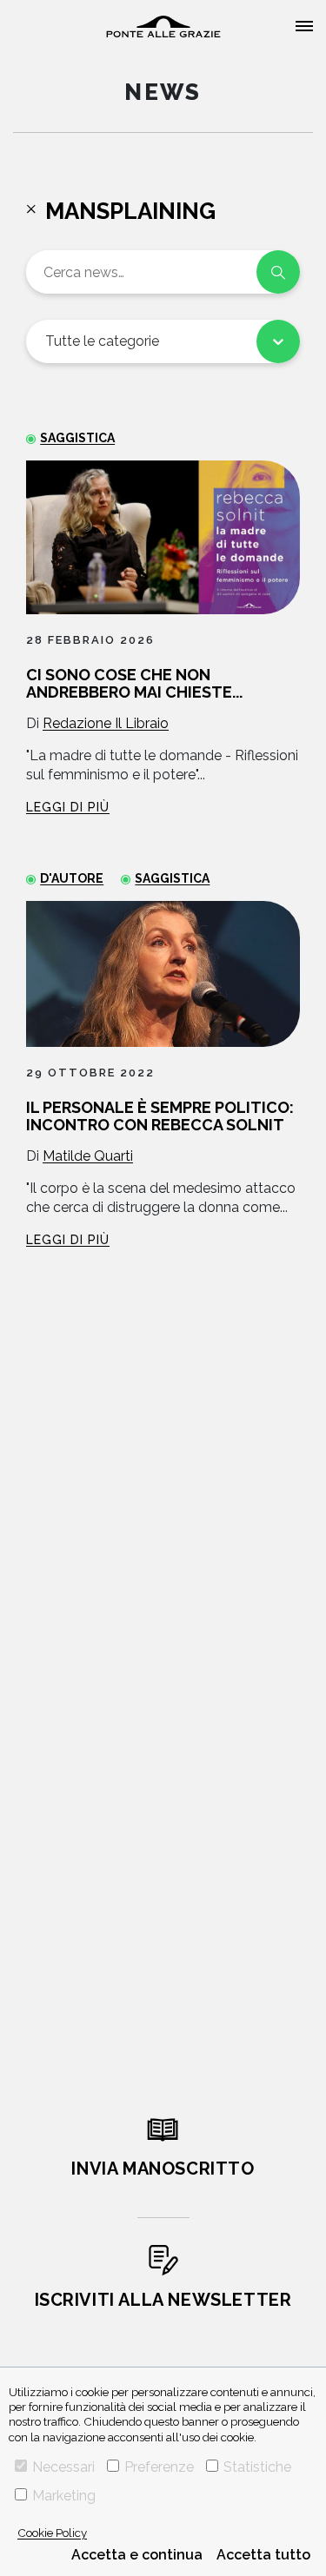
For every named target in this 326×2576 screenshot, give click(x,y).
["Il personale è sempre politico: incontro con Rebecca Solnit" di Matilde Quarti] (163, 974)
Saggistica (77, 438)
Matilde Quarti (88, 1156)
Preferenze (159, 2467)
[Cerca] (278, 272)
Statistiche (257, 2467)
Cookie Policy (52, 2533)
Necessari (63, 2467)
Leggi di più (68, 807)
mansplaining (130, 211)
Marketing (64, 2496)
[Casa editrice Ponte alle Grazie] (163, 26)
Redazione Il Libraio (106, 723)
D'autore (72, 878)
